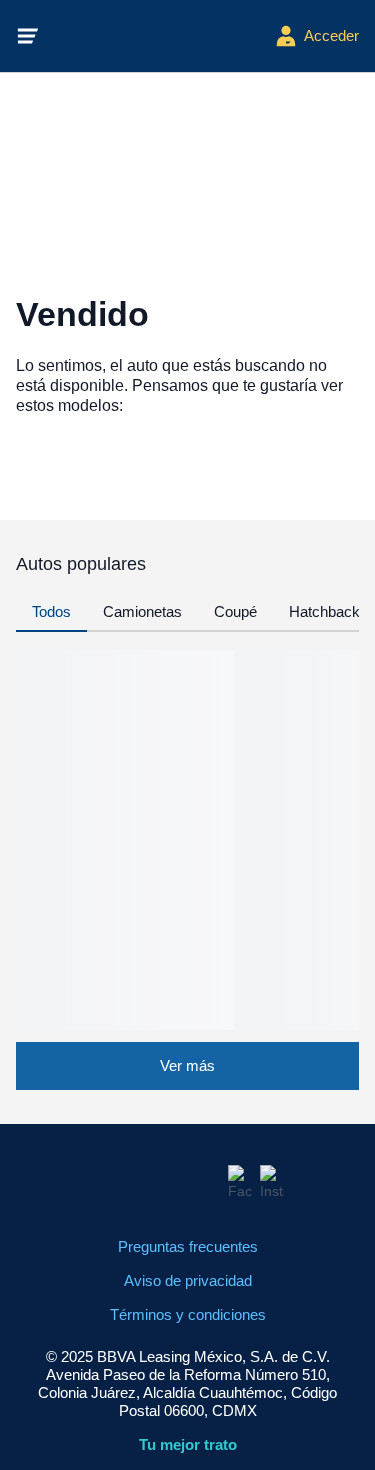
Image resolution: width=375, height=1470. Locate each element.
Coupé (235, 611)
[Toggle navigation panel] (28, 36)
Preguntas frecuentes (188, 1246)
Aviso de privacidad (188, 1280)
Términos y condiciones (188, 1314)
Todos (51, 611)
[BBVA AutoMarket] (157, 36)
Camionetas (142, 611)
